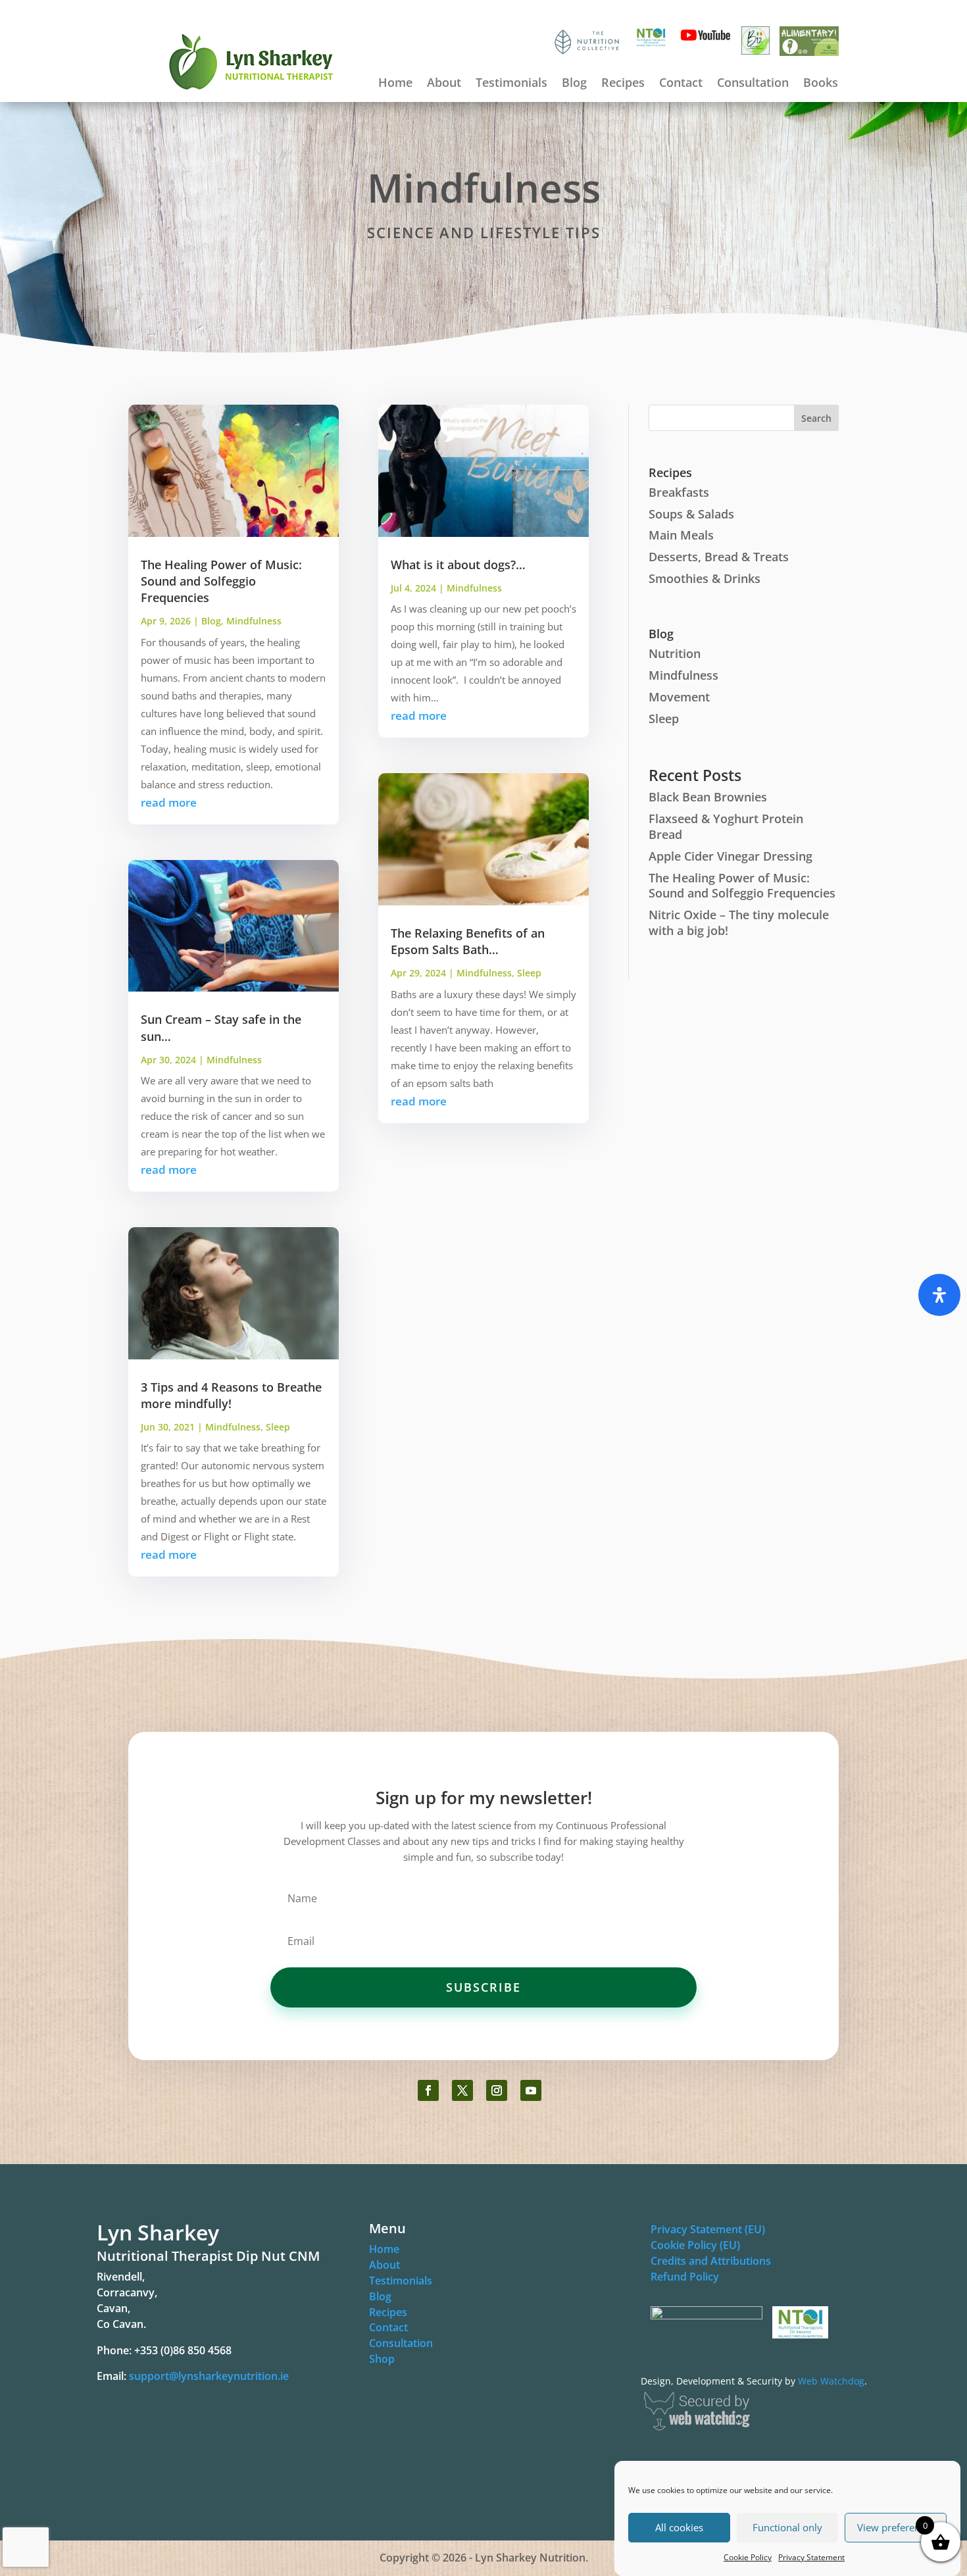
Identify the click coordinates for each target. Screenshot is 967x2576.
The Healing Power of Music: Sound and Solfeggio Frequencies (221, 581)
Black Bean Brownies (708, 797)
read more (169, 802)
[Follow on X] (462, 2090)
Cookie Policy (748, 2557)
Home (395, 84)
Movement (679, 697)
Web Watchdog (831, 2381)
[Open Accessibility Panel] (939, 1295)
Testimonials (511, 84)
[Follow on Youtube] (531, 2090)
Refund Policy (685, 2277)
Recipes (623, 84)
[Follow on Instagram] (497, 2090)
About (444, 84)
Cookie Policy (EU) (695, 2245)
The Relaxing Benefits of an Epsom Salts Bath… (468, 941)
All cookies (679, 2528)
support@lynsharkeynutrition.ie (209, 2376)
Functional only (787, 2528)
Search (816, 418)
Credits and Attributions (711, 2261)
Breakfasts (679, 492)
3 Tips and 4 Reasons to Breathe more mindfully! (231, 1395)
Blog (574, 84)
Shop (382, 2359)
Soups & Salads (691, 514)
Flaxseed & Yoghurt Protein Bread (726, 826)
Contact (681, 84)
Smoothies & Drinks (705, 578)
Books (821, 84)
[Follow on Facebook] (428, 2090)
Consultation (753, 84)
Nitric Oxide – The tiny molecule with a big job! (739, 922)
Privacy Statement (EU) (708, 2229)
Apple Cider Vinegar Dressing (731, 856)
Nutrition (675, 653)
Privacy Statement (811, 2557)
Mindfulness (254, 621)
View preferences (896, 2528)
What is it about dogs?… (458, 565)
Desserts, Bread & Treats (719, 557)
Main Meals (681, 535)
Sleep (278, 1427)
